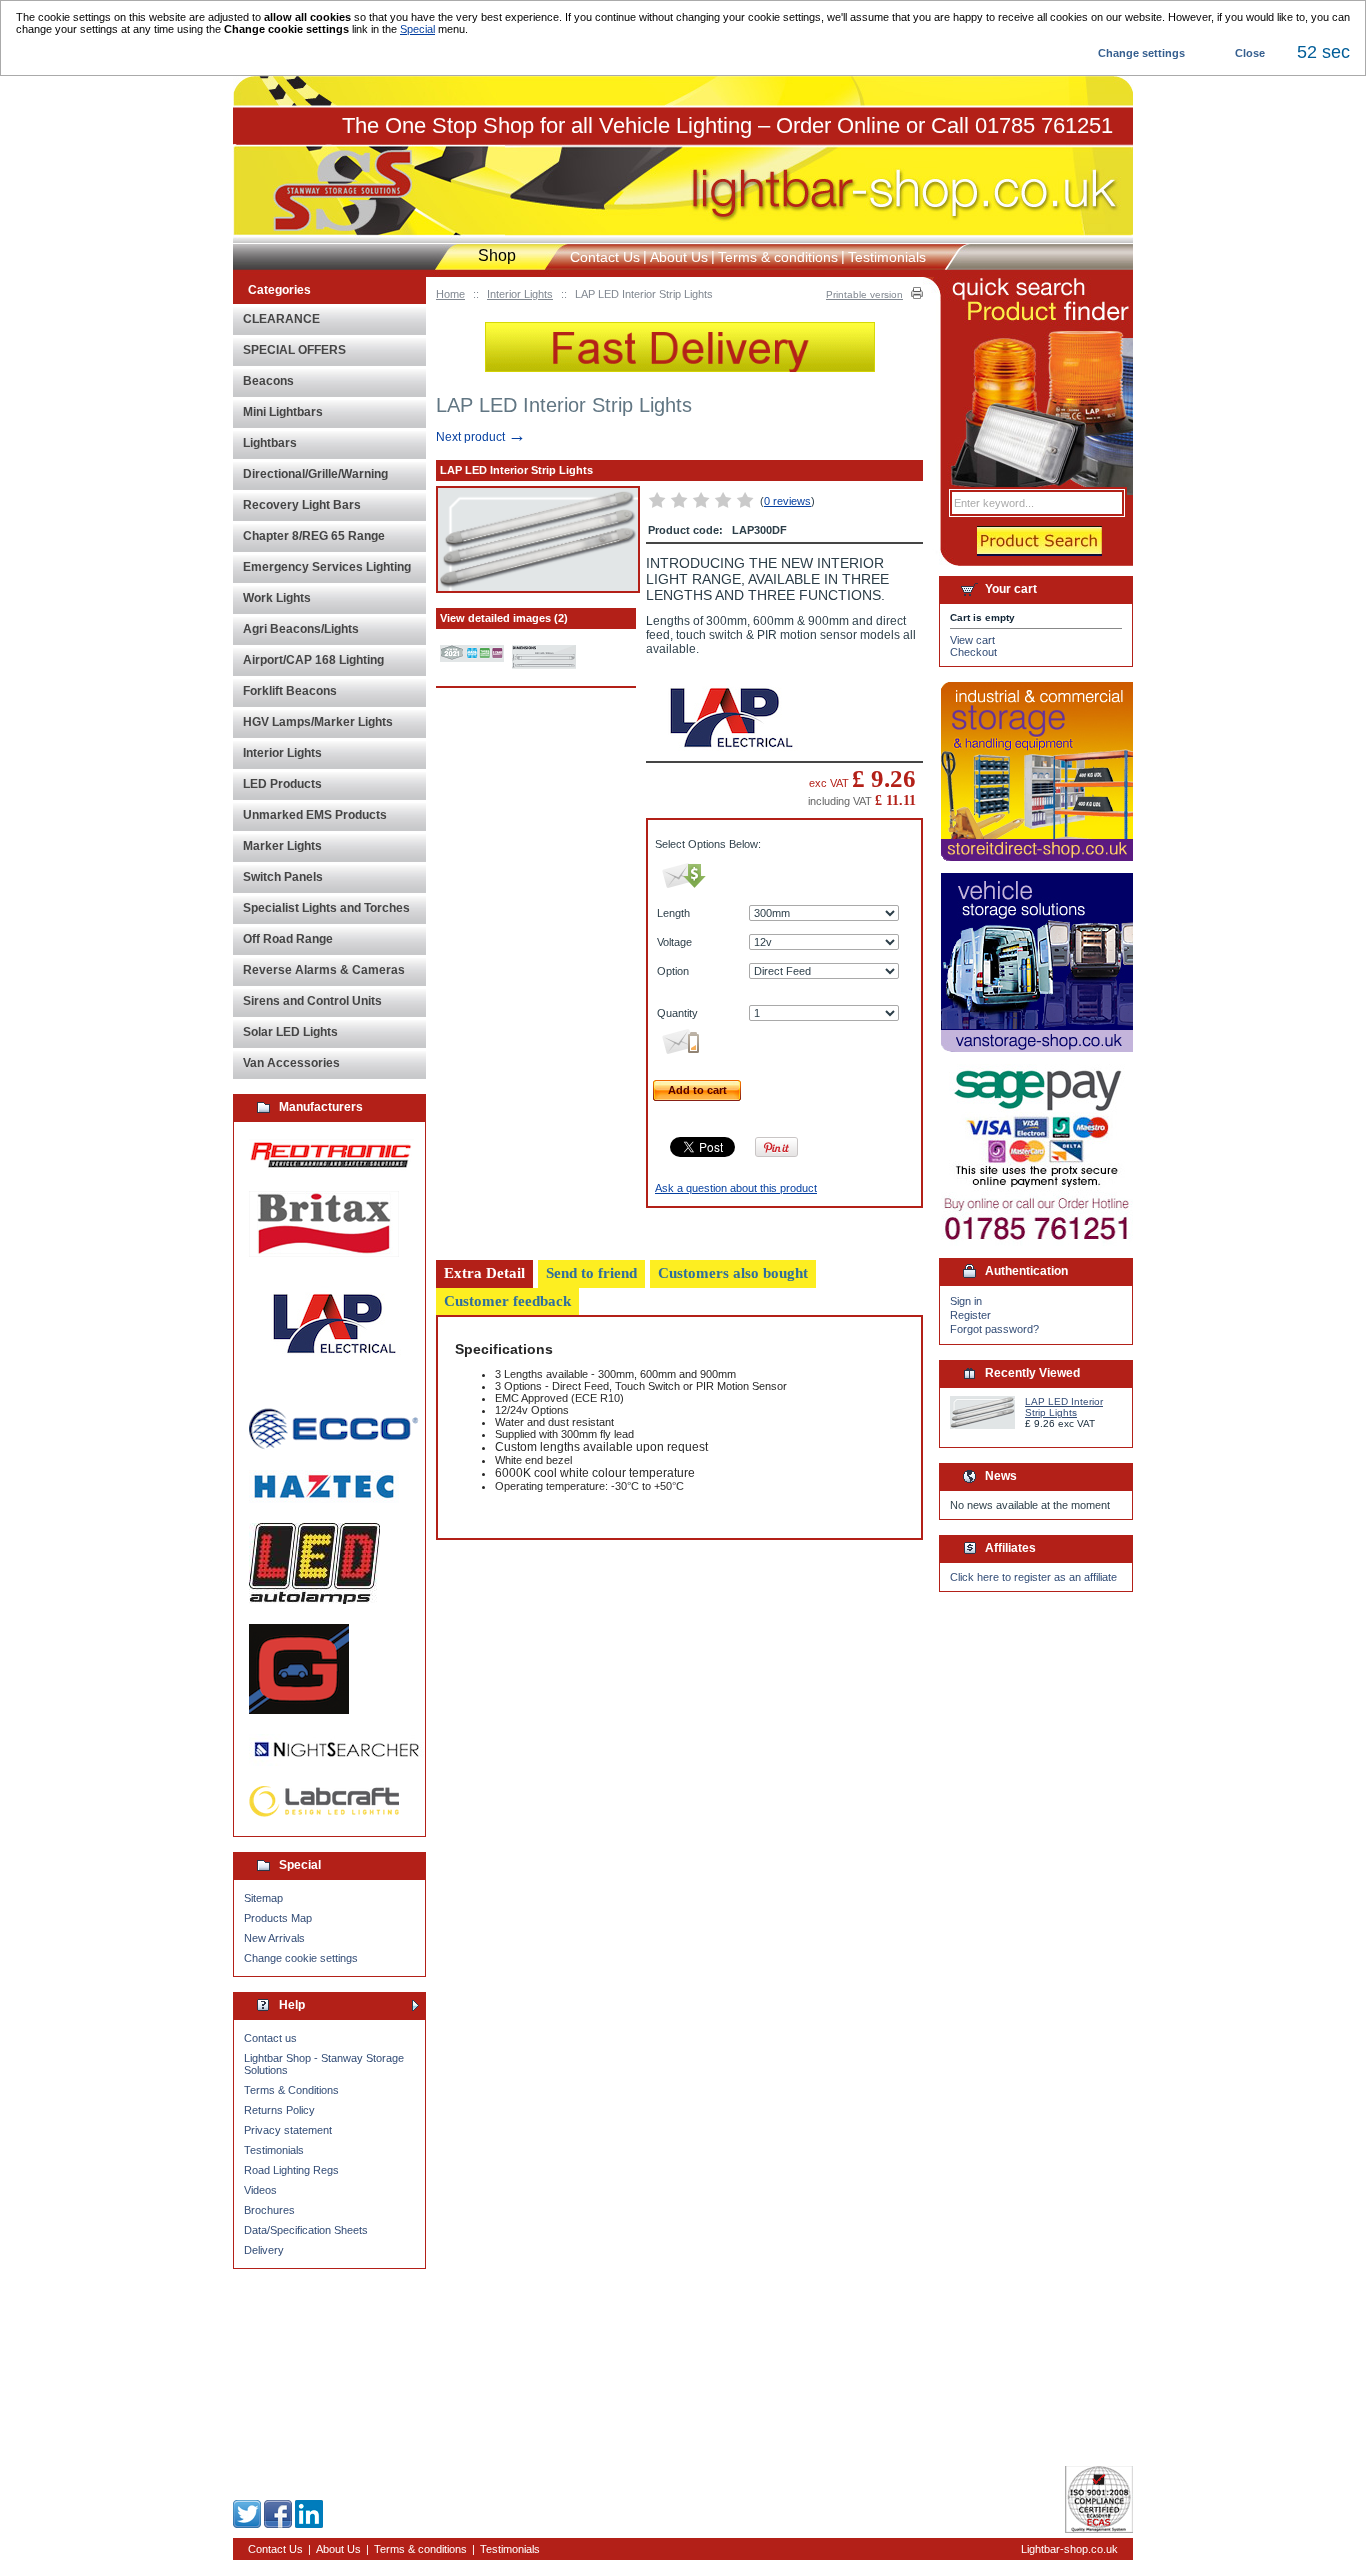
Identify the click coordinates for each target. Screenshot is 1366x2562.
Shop (497, 255)
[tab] (484, 1274)
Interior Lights (520, 294)
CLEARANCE (281, 319)
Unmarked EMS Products (315, 815)
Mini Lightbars (283, 412)
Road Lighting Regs (291, 2170)
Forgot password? (994, 1329)
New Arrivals (274, 1938)
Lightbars (270, 443)
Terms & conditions (778, 257)
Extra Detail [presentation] (484, 1273)
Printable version (864, 294)
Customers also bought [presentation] (733, 1273)
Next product (481, 437)
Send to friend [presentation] (591, 1273)
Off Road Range (288, 939)
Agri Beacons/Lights (301, 629)
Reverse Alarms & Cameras (324, 970)
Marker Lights (282, 846)
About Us (679, 257)
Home (450, 294)
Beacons (268, 381)
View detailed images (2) (504, 618)
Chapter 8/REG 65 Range (314, 536)
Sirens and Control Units (312, 1001)
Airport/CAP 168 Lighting (313, 660)
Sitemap (263, 1898)
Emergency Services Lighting (327, 567)
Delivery (264, 2250)
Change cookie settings (301, 1958)
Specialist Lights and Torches (326, 908)
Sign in (966, 1301)
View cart (972, 640)
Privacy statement (288, 2130)
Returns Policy (279, 2110)
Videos (260, 2190)
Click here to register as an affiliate (1033, 1577)
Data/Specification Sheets (306, 2230)
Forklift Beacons (290, 691)
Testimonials (274, 2150)
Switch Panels (283, 877)
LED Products (282, 784)
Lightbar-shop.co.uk (1069, 2549)
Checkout (973, 652)
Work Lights (277, 598)
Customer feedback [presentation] (507, 1301)
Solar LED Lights (290, 1032)
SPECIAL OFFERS (294, 350)
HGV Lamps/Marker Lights (318, 722)
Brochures (269, 2210)
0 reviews (787, 501)
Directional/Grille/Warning (315, 474)
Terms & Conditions (291, 2090)
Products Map (278, 1918)
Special (417, 29)
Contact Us (605, 257)
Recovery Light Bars (302, 505)
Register (970, 1315)
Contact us (270, 2038)
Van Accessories (291, 1063)
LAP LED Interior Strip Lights (1064, 1407)
